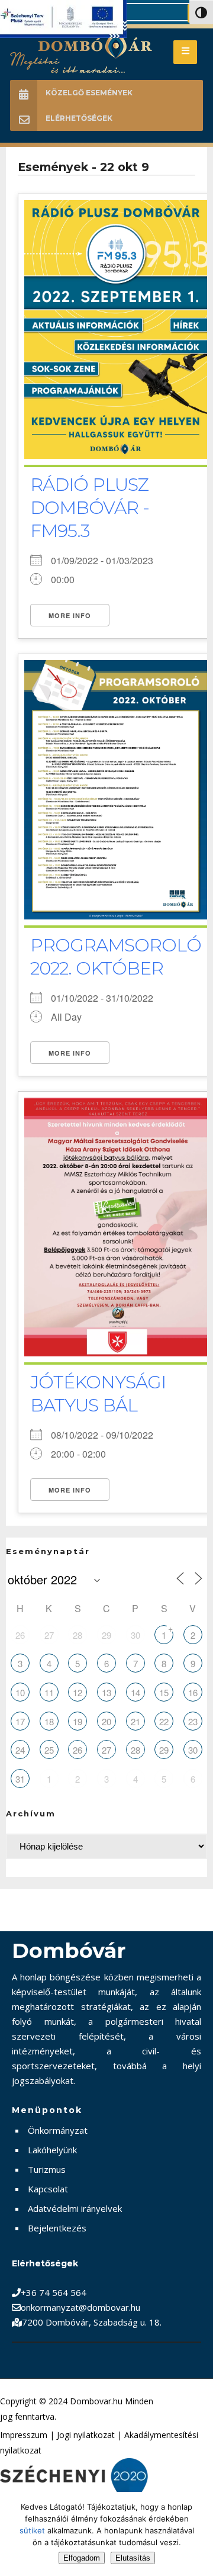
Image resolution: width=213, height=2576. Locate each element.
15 (164, 1692)
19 (78, 1721)
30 (135, 1635)
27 (49, 1635)
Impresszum (24, 2435)
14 (135, 1692)
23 (193, 1721)
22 (164, 1721)
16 (193, 1692)
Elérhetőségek (79, 118)
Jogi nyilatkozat (86, 2435)
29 (106, 1635)
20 (106, 1721)
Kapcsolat (48, 2189)
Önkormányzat (58, 2130)
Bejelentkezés (57, 2228)
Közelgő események (89, 93)
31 (20, 1779)
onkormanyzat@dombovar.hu (80, 2307)
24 (20, 1750)
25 (49, 1750)
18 (49, 1721)
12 (78, 1692)
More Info (70, 615)
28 (78, 1635)
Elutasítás (133, 2558)
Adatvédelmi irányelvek (75, 2208)
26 (20, 1635)
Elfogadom (82, 2558)
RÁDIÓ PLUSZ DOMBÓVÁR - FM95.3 (90, 508)
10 (20, 1692)
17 (20, 1721)
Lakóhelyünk (52, 2150)
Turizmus (47, 2169)
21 (135, 1721)
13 (106, 1692)
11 (49, 1692)
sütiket (32, 2530)
